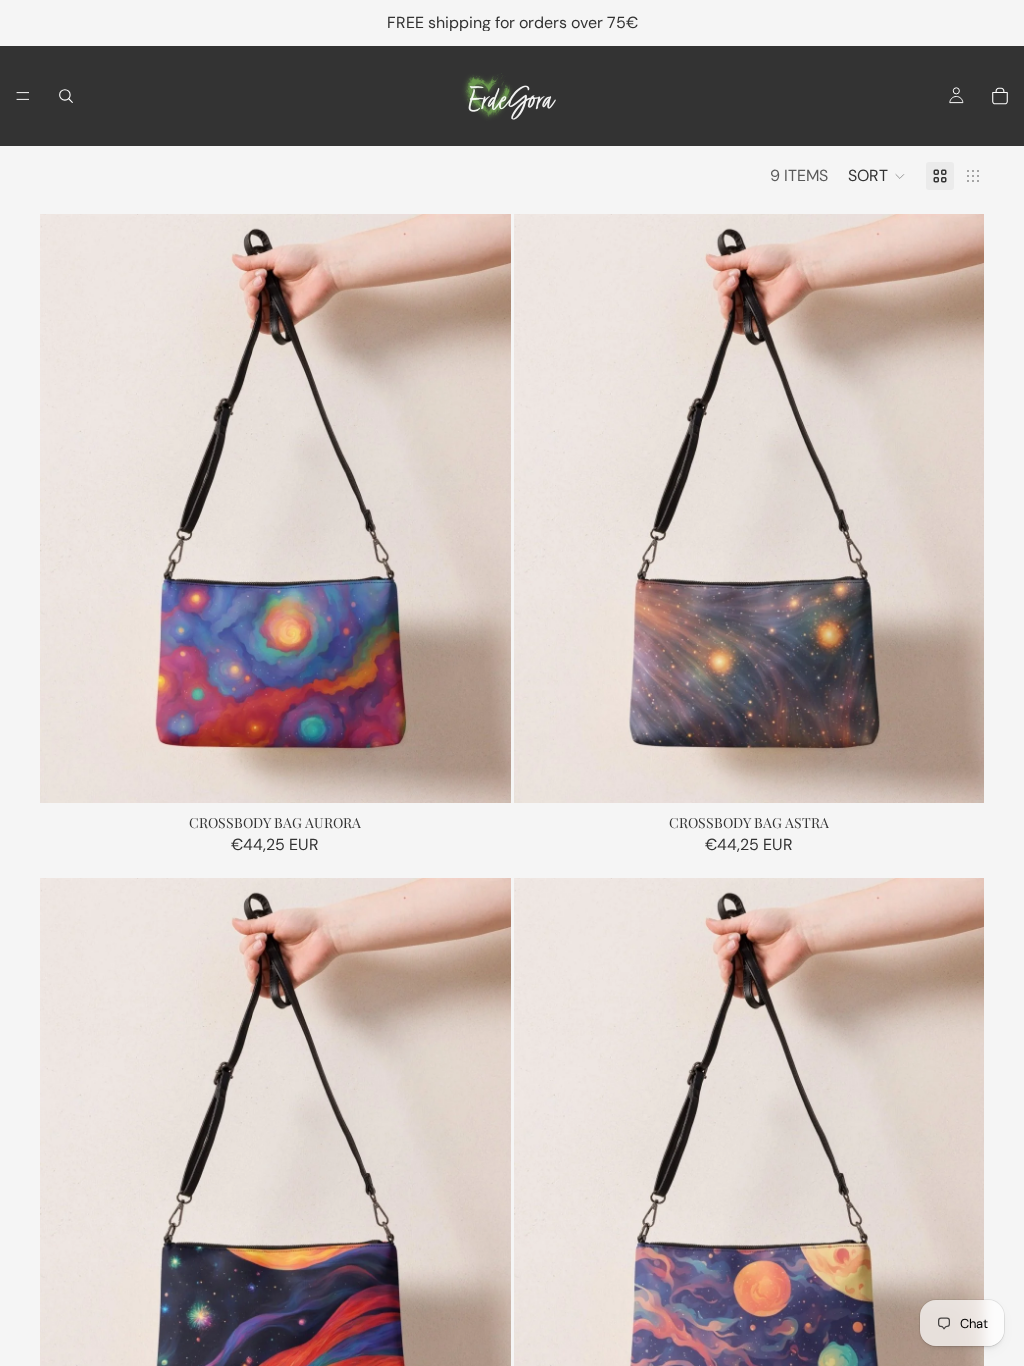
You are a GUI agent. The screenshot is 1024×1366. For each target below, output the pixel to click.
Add (497, 771)
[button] (877, 176)
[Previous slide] (70, 508)
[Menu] (23, 96)
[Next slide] (481, 508)
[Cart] (1000, 96)
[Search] (66, 96)
